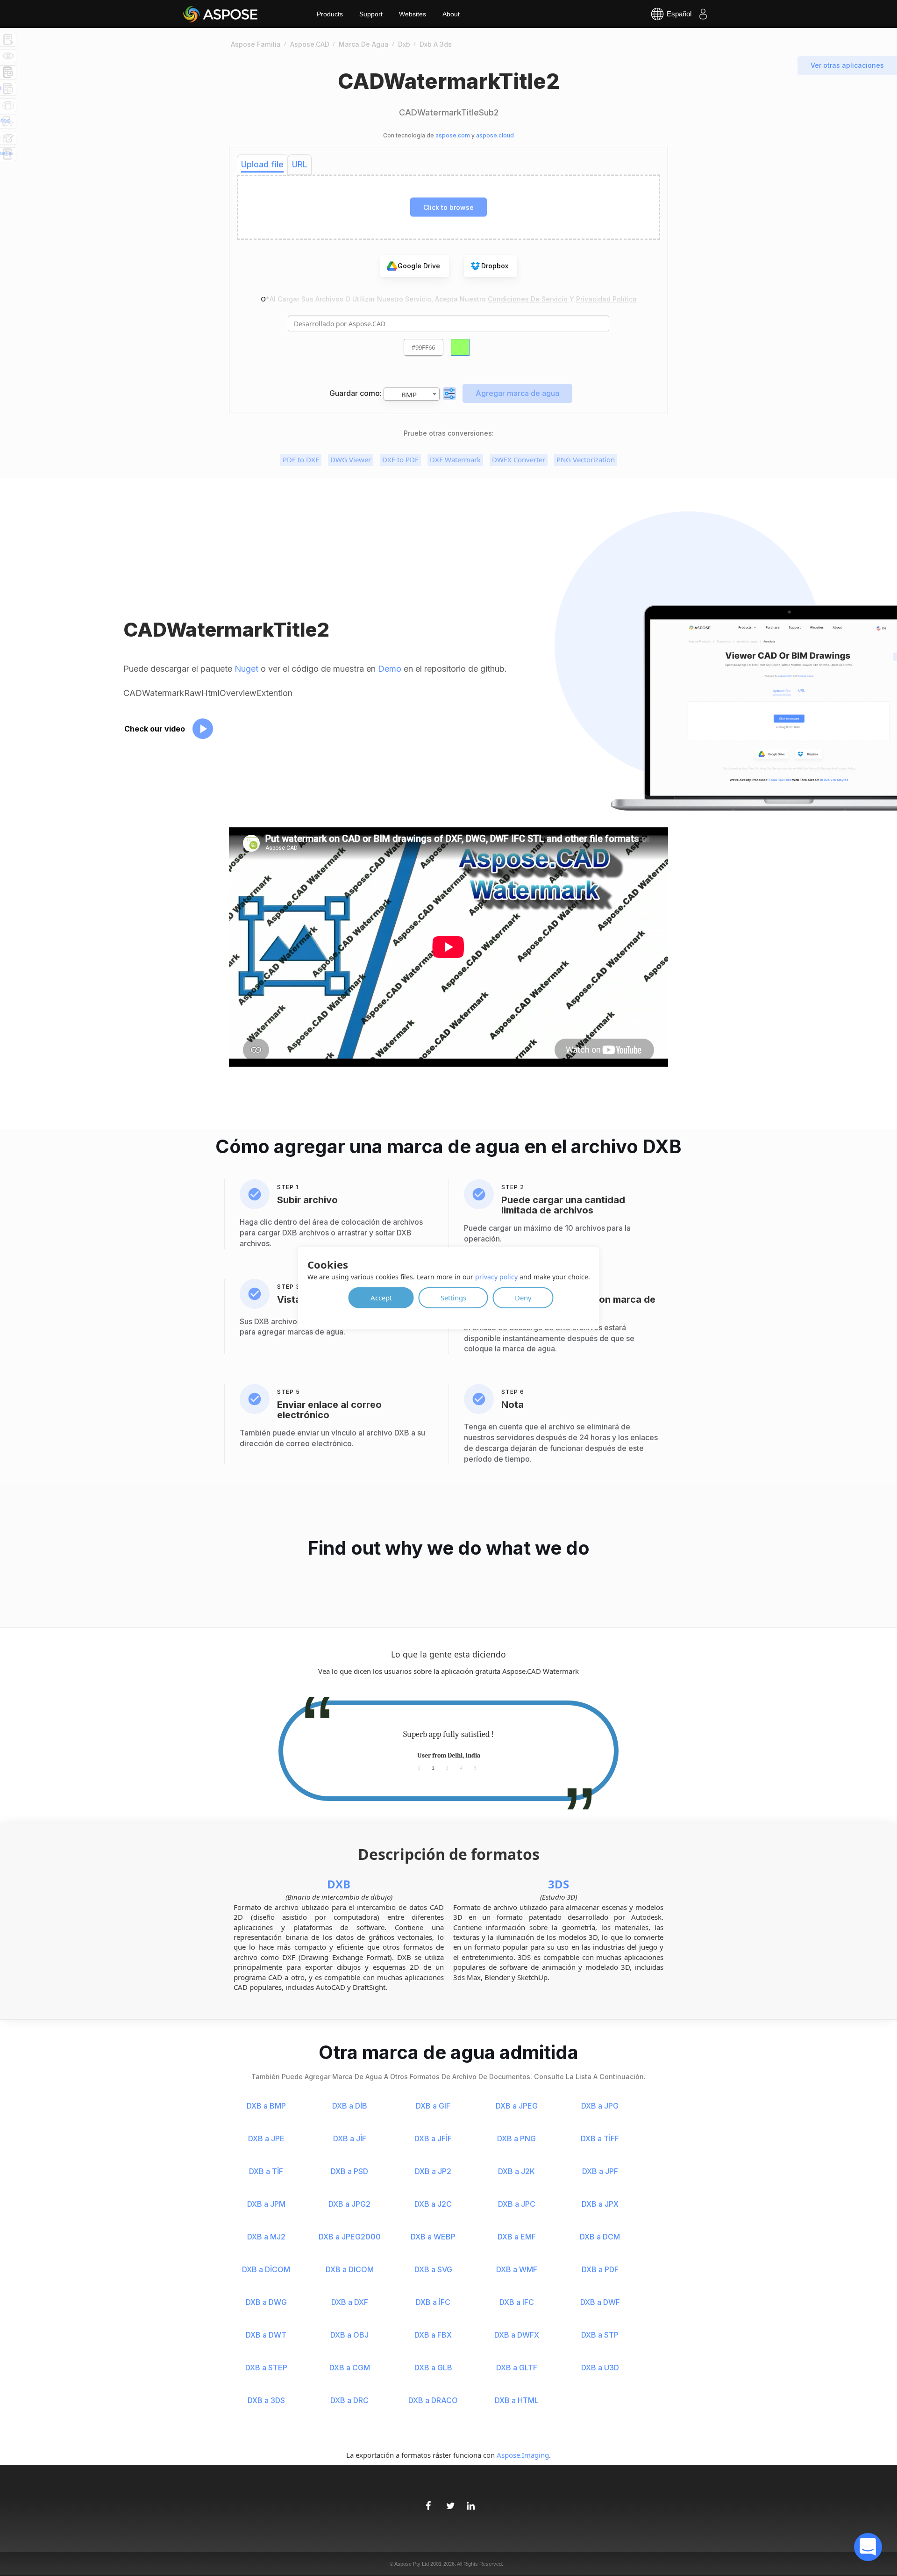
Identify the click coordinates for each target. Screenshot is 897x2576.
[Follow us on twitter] (448, 2501)
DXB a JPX (600, 2204)
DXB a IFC (517, 2302)
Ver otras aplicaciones (847, 65)
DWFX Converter (519, 459)
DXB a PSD (349, 2171)
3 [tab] (447, 1768)
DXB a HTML (517, 2400)
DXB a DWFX (517, 2335)
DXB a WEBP (433, 2237)
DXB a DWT (266, 2335)
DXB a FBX (433, 2335)
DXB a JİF (350, 2138)
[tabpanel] (448, 1745)
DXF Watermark (455, 459)
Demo (390, 669)
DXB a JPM (266, 2204)
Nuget (246, 669)
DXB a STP (600, 2335)
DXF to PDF (400, 459)
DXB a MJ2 (266, 2237)
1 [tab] (419, 1768)
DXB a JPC (517, 2204)
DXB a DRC (349, 2400)
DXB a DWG (266, 2302)
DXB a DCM (600, 2237)
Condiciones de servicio (529, 299)
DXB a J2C (433, 2204)
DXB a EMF (517, 2237)
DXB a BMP (266, 2106)
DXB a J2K (516, 2171)
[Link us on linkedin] (469, 2501)
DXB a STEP (266, 2368)
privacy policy (496, 1276)
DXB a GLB (433, 2368)
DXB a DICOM (350, 2269)
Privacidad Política (606, 299)
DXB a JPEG (517, 2106)
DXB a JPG (600, 2106)
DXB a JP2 (433, 2171)
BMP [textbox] (409, 395)
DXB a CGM (350, 2368)
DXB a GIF (433, 2106)
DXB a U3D (600, 2368)
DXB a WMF (517, 2269)
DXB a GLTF (517, 2368)
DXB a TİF (266, 2171)
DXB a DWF (600, 2302)
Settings (453, 1297)
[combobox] (412, 394)
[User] (703, 14)
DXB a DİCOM (266, 2269)
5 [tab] (475, 1768)
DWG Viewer (351, 459)
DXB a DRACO (433, 2400)
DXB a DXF (350, 2302)
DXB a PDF (600, 2269)
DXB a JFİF (433, 2138)
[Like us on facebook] (428, 2501)
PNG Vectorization (586, 459)
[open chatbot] (868, 2547)
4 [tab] (461, 1768)
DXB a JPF (600, 2171)
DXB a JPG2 (349, 2204)
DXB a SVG (433, 2269)
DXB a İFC (433, 2302)
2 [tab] (433, 1768)
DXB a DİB (350, 2106)
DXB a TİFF (600, 2138)
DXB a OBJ (349, 2335)
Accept (381, 1297)
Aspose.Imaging (523, 2455)
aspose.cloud (495, 135)
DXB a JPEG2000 (350, 2237)
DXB (339, 1884)
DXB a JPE (266, 2138)
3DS (559, 1884)
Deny (523, 1297)
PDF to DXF (301, 459)
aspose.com (453, 135)
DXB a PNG (516, 2138)
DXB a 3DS (266, 2400)
